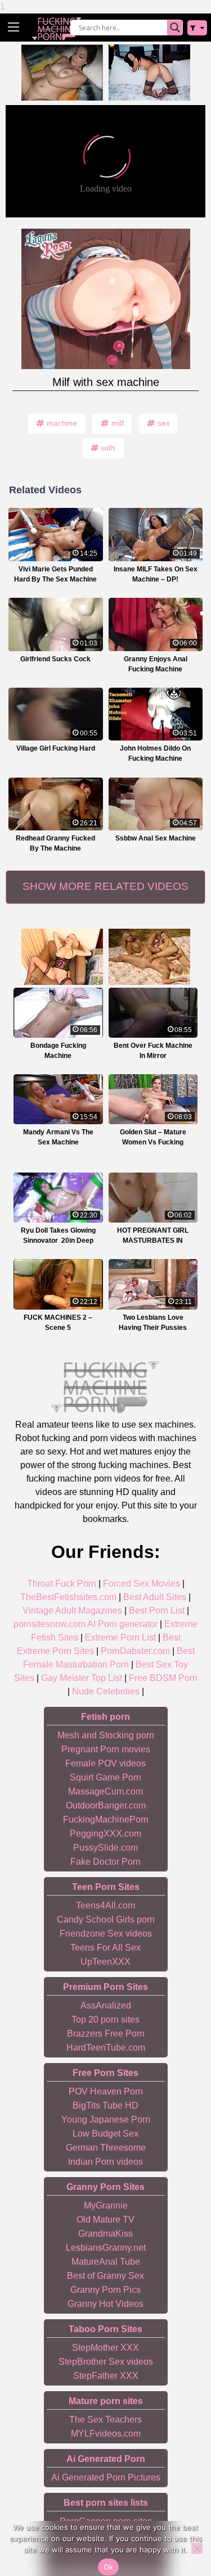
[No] (197, 2548)
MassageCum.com (105, 1791)
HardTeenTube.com (106, 2048)
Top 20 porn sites (105, 2020)
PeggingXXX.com (105, 1834)
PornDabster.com (135, 1651)
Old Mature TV (105, 2220)
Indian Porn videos (105, 2162)
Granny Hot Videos (105, 2304)
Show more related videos (105, 886)
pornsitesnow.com (50, 1624)
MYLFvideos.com (106, 2434)
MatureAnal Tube (106, 2262)
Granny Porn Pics (105, 2290)
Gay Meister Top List (82, 1678)
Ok (109, 2567)
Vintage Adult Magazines (72, 1610)
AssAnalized (106, 2005)
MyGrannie (106, 2205)
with (108, 448)
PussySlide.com (105, 1848)
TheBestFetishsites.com (68, 1597)
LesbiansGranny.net (106, 2248)
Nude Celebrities (106, 1691)
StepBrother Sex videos (106, 2362)
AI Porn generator (122, 1624)
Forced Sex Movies (142, 1584)
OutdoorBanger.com (106, 1805)
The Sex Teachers (105, 2420)
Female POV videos (105, 1763)
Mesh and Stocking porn (106, 1735)
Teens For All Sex (105, 1948)
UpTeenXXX (105, 1962)
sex (164, 423)
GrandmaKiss (105, 2234)
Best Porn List (157, 1610)
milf (118, 423)
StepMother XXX (105, 2348)
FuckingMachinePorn (106, 1819)
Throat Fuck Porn (62, 1584)
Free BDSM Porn (163, 1678)
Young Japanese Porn (106, 2120)
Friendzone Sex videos (106, 1934)
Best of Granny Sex (105, 2276)
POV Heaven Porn (106, 2091)
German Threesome (106, 2148)
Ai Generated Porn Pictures (106, 2477)
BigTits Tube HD (105, 2105)
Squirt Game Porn (105, 1777)
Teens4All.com (105, 1905)
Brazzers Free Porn (106, 2034)
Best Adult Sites (155, 1597)
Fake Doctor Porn (105, 1862)
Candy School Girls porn (106, 1919)
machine (62, 423)
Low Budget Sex (105, 2134)
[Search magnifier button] (175, 28)
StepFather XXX (106, 2376)
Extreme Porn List (120, 1637)
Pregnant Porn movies (106, 1749)
